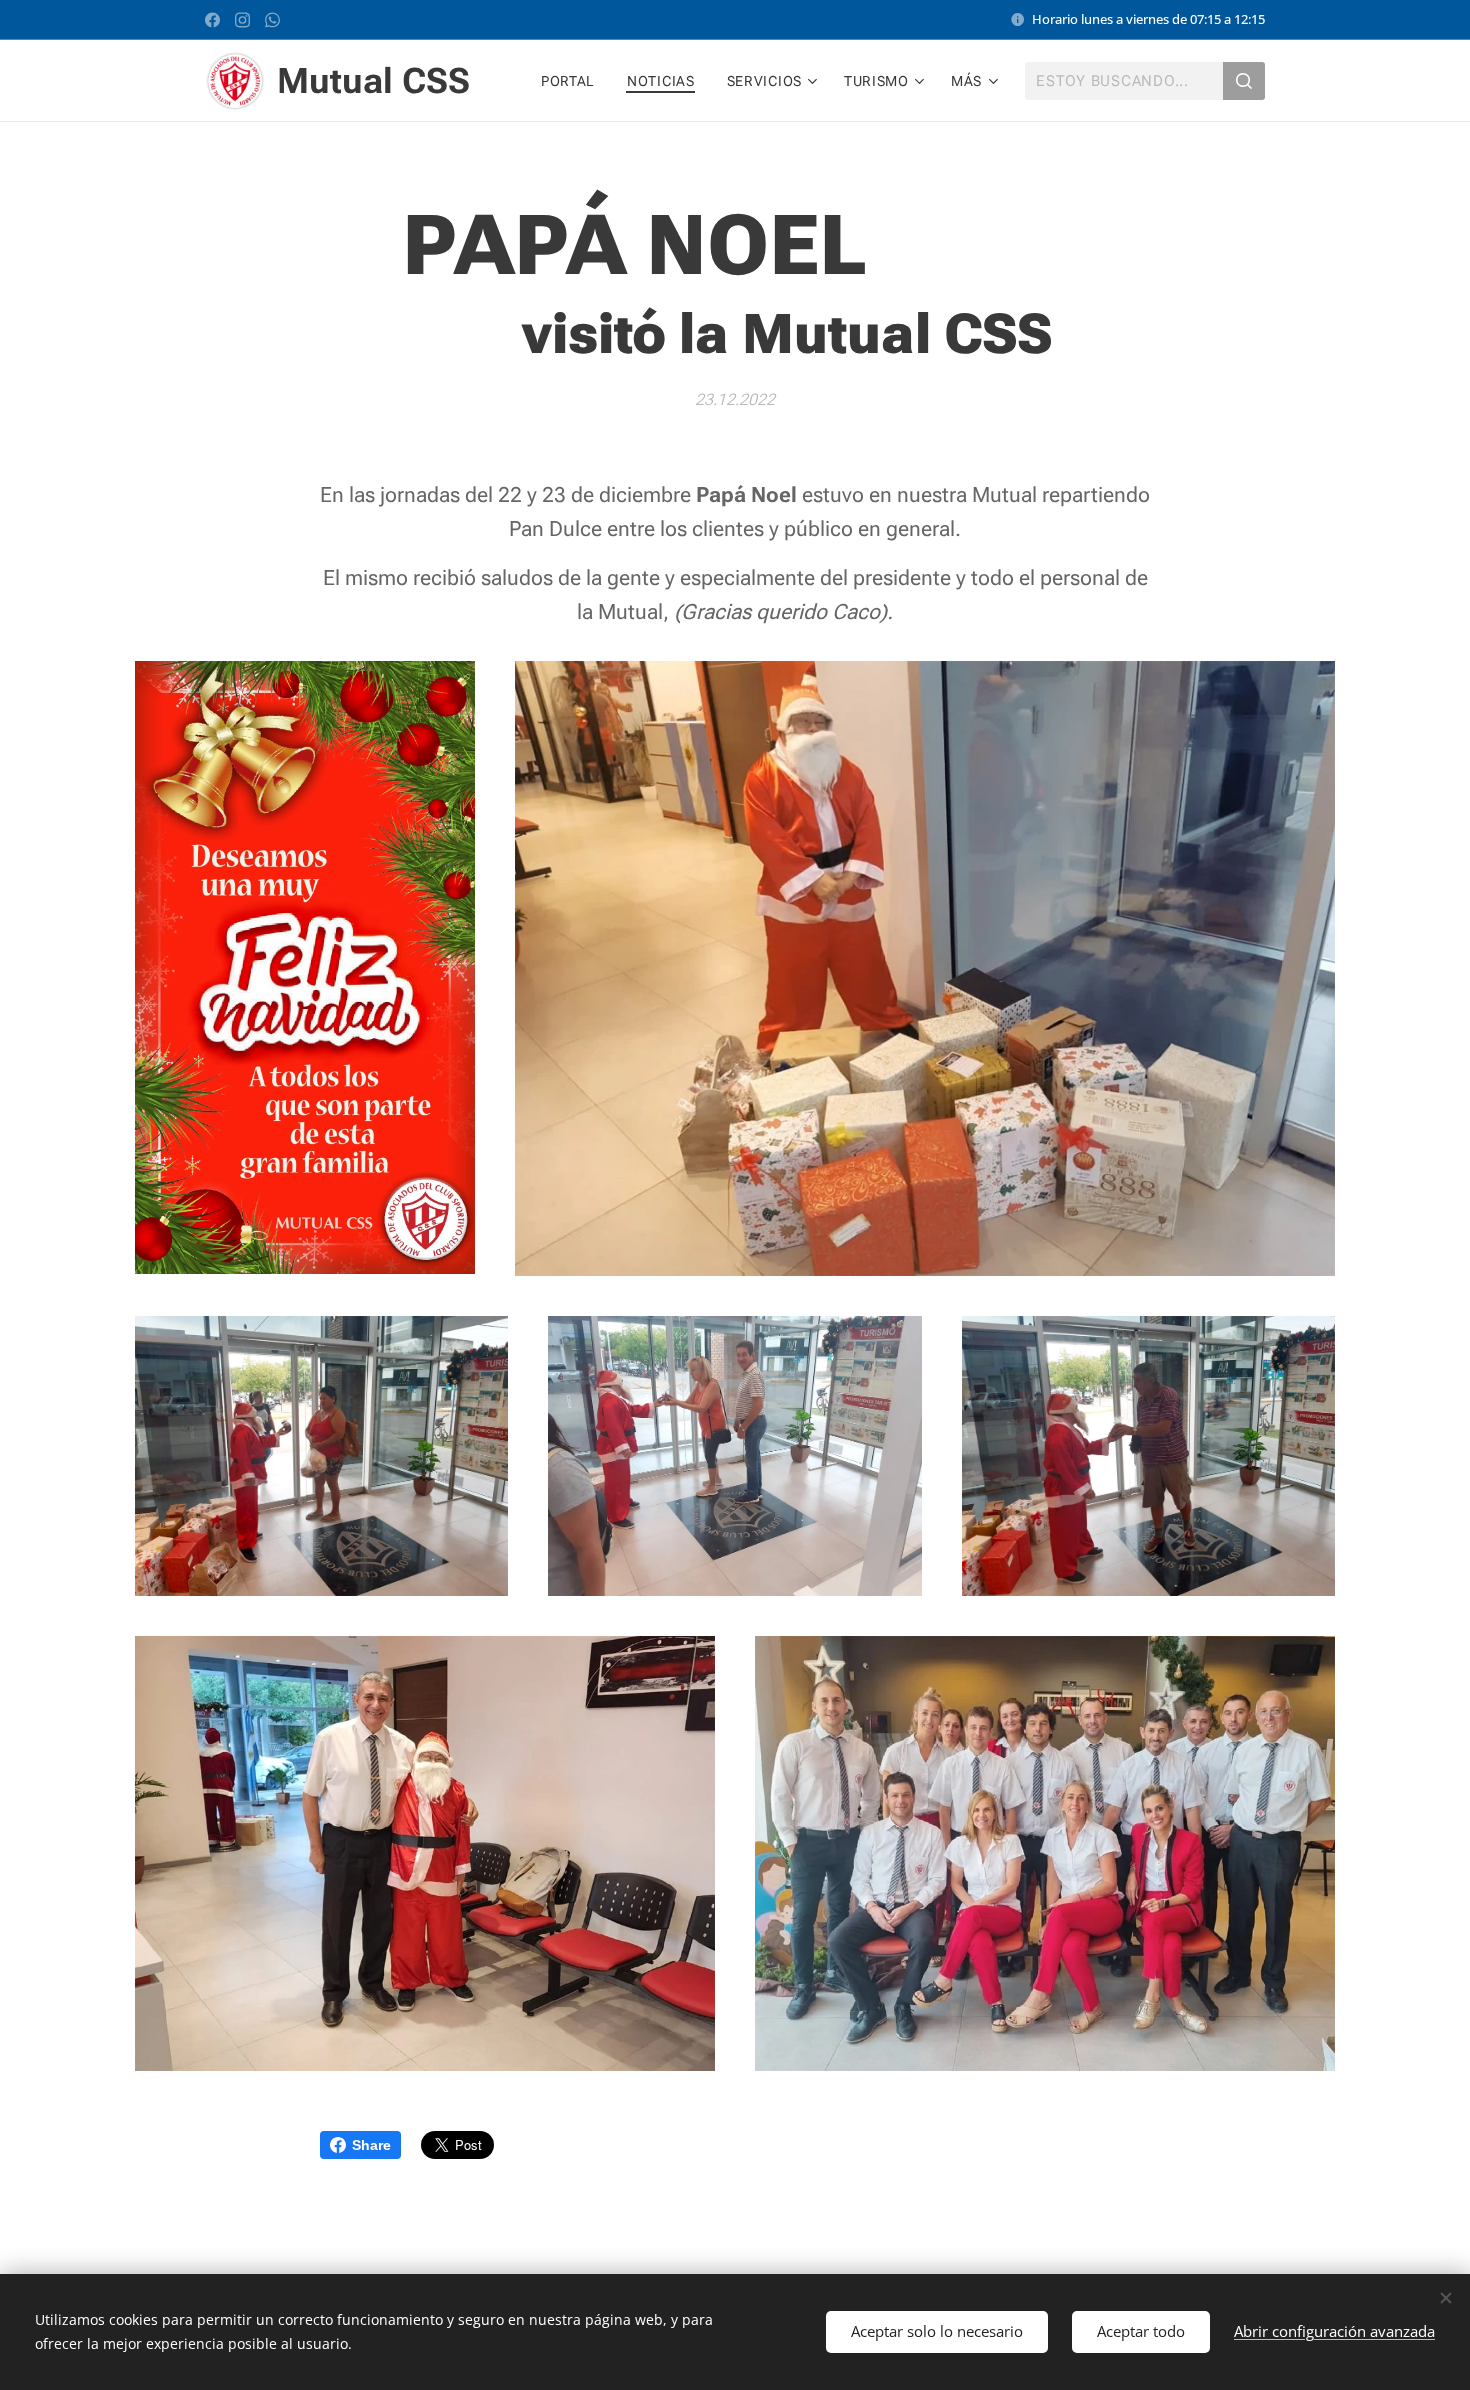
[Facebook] (212, 20)
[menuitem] (573, 81)
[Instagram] (242, 20)
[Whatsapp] (272, 20)
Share (371, 2145)
